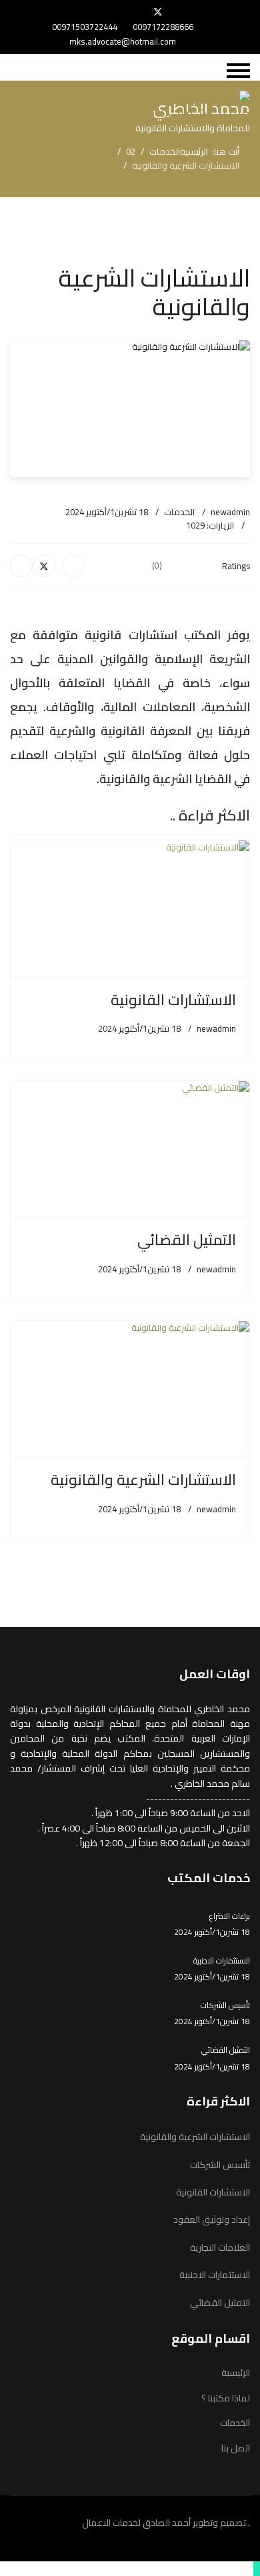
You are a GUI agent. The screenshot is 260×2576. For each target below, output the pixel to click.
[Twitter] (158, 12)
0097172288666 (163, 27)
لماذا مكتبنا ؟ (226, 2398)
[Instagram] (74, 12)
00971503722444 (85, 27)
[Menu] (238, 71)
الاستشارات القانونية (173, 1000)
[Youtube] (116, 12)
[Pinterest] (136, 12)
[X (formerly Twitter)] (44, 566)
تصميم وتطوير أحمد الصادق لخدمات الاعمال (165, 2523)
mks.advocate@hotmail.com (123, 42)
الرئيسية (236, 2373)
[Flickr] (67, 12)
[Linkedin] (95, 12)
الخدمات (179, 512)
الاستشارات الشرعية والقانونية (143, 1480)
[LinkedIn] (21, 566)
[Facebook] (180, 12)
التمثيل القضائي (187, 1240)
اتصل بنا (236, 2448)
